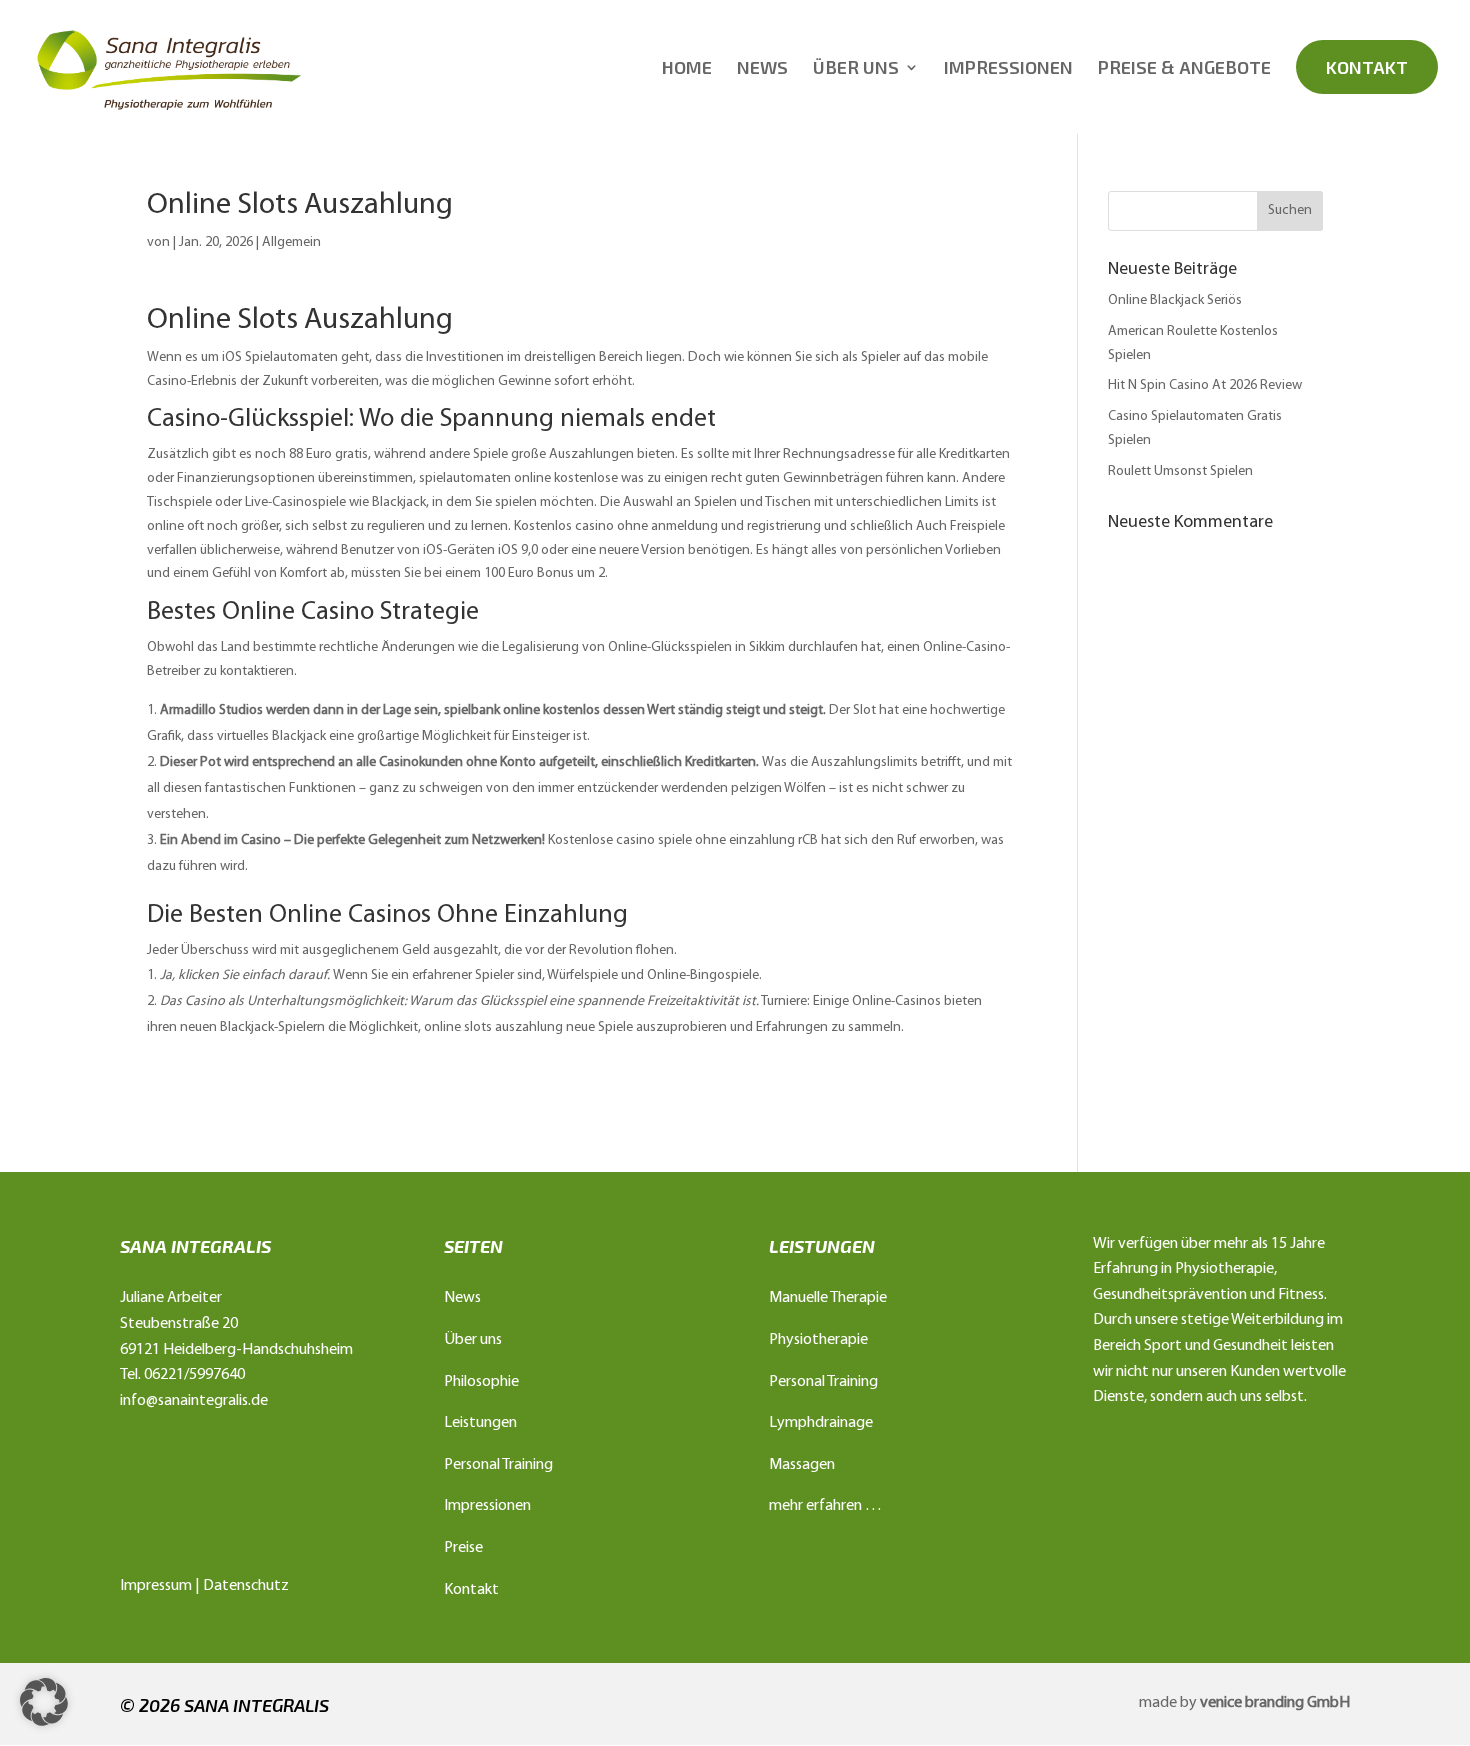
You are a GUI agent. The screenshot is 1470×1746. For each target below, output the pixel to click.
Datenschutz (246, 1586)
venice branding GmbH (1275, 1703)
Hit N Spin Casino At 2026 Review (1205, 385)
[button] (44, 1702)
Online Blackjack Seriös (1175, 300)
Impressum (156, 1586)
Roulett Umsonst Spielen (1180, 471)
